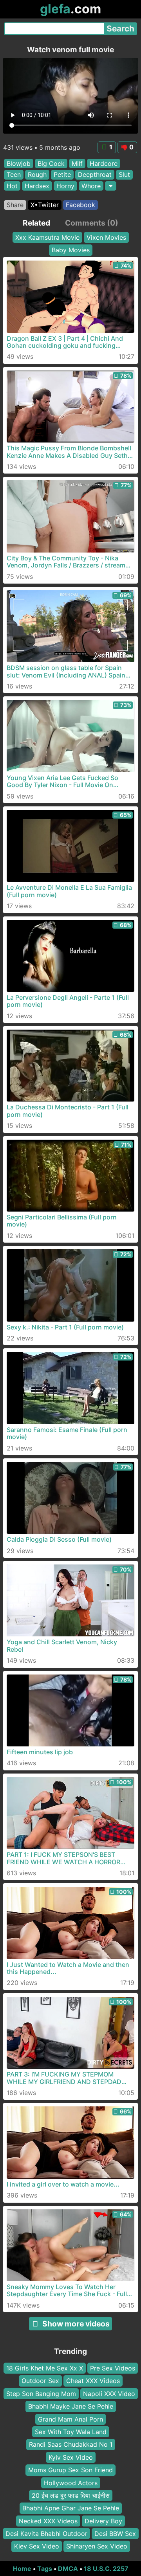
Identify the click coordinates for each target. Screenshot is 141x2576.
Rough (37, 174)
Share (15, 205)
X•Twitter (45, 205)
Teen (14, 174)
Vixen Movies (106, 237)
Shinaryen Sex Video (97, 2547)
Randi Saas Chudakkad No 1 (71, 2445)
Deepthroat (95, 174)
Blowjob (19, 163)
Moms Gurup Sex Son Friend (70, 2470)
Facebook (80, 205)
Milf (77, 163)
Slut (124, 174)
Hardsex (37, 186)
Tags (45, 2569)
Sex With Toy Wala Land (71, 2432)
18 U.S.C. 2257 (106, 2569)
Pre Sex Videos (113, 2368)
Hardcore (104, 163)
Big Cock (51, 163)
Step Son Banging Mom (41, 2394)
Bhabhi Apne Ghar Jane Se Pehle (71, 2508)
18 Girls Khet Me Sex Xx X (45, 2368)
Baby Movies (71, 250)
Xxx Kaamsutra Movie (47, 237)
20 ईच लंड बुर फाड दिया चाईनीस (71, 2495)
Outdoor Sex (40, 2381)
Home (22, 2569)
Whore (91, 186)
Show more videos (76, 2324)
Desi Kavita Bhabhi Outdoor (46, 2534)
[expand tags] (111, 186)
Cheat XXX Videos (93, 2381)
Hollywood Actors (71, 2483)
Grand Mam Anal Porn (70, 2419)
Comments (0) (92, 223)
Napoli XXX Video (109, 2394)
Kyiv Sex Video (71, 2457)
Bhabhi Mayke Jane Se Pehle (71, 2407)
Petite (62, 174)
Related (36, 223)
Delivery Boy (103, 2521)
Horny (65, 186)
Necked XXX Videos (48, 2521)
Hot (12, 186)
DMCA (68, 2569)
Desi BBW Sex (115, 2534)
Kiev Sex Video (37, 2547)
